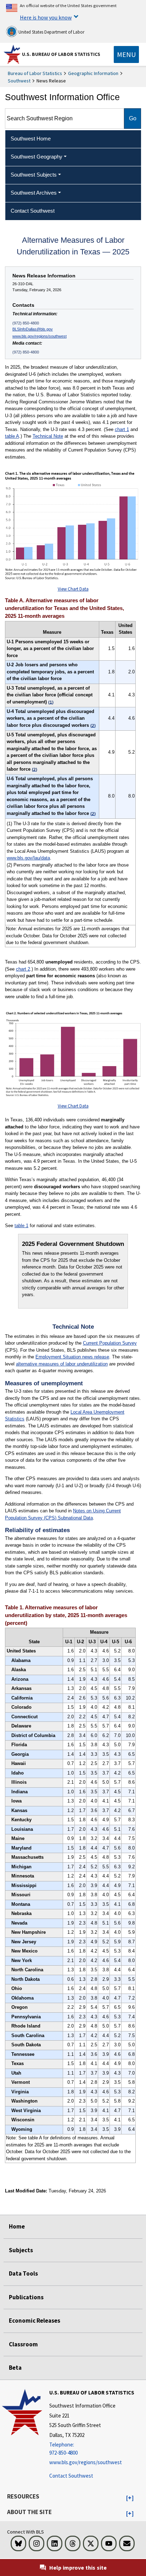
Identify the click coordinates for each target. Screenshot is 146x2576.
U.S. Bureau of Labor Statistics (61, 54)
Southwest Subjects (34, 175)
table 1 (21, 1226)
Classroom (23, 2344)
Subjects (21, 2250)
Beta (15, 2368)
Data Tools (23, 2273)
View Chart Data (73, 589)
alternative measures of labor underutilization (62, 1364)
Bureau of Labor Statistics (35, 73)
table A (12, 436)
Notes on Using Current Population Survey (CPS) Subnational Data (63, 1514)
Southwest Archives (34, 193)
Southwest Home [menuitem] (31, 139)
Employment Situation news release (72, 1357)
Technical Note (48, 436)
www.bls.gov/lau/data (28, 858)
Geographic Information (93, 73)
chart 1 (122, 429)
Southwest (19, 81)
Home (17, 2226)
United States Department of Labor (51, 32)
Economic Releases (35, 2321)
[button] (130, 2498)
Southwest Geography (36, 157)
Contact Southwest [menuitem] (33, 211)
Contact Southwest (71, 2476)
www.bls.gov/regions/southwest (40, 336)
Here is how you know (46, 17)
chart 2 (23, 969)
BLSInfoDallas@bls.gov (33, 329)
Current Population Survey (110, 1343)
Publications (26, 2297)
